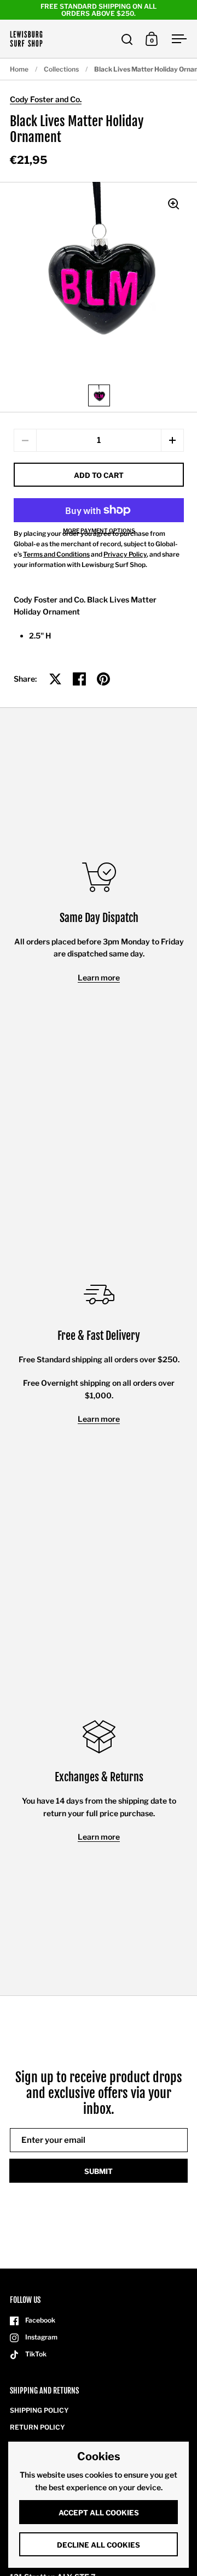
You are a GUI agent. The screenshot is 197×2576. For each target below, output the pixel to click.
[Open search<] (127, 39)
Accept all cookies (99, 2513)
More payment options (99, 530)
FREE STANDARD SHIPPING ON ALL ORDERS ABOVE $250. (99, 10)
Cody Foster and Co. (46, 99)
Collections (61, 69)
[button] (172, 440)
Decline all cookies (99, 2545)
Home (19, 69)
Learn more (99, 977)
